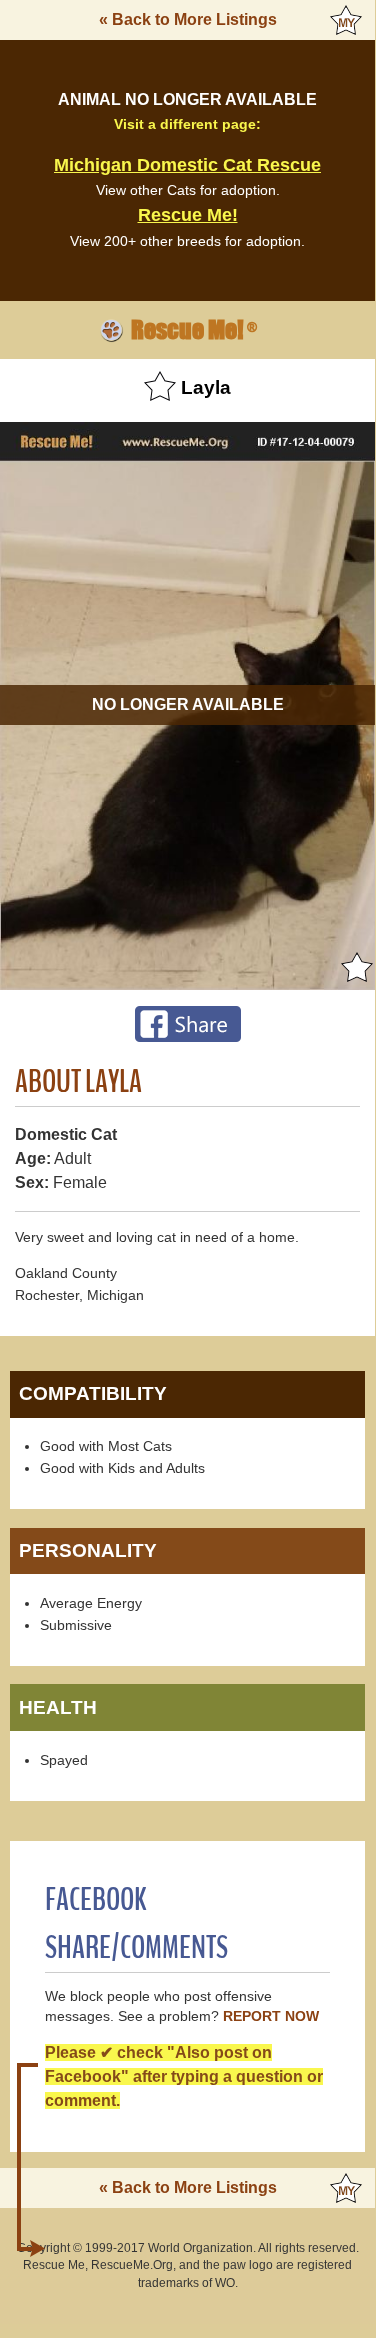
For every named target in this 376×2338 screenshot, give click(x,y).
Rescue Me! (188, 215)
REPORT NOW (271, 2016)
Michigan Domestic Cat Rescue (187, 165)
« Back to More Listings (188, 19)
